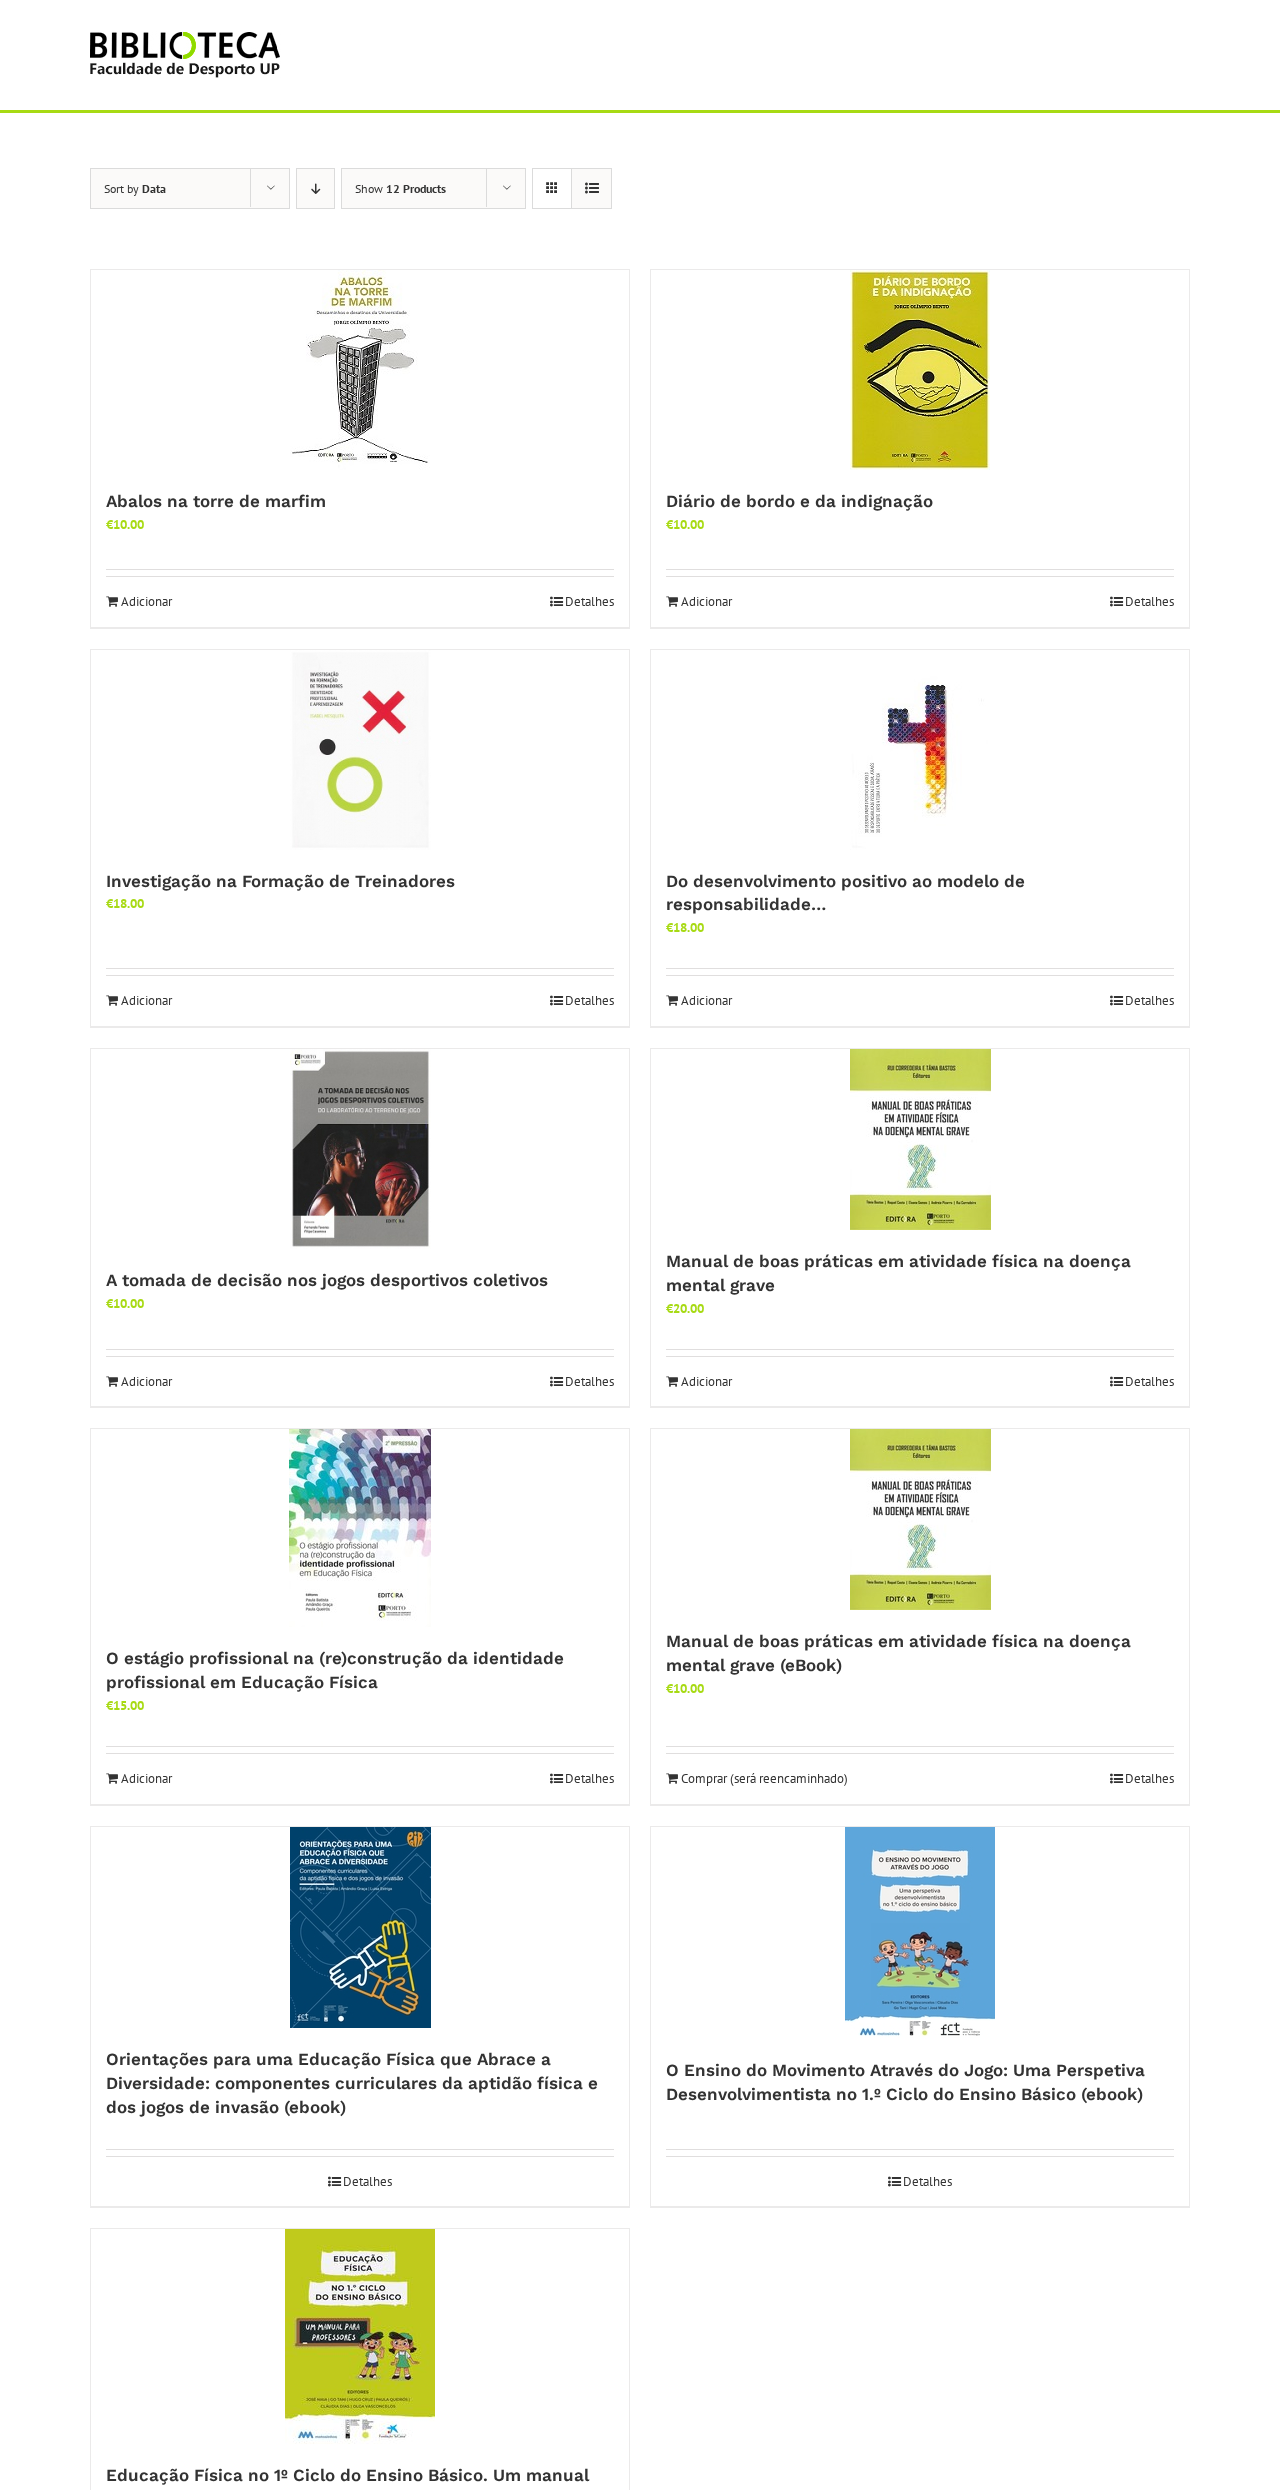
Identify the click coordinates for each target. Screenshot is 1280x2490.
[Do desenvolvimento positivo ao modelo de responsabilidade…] (920, 750)
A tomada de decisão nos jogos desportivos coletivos (327, 1280)
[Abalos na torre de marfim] (360, 370)
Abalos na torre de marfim (216, 501)
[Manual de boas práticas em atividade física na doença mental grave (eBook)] (920, 1519)
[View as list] (591, 188)
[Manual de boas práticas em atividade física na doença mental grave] (920, 1139)
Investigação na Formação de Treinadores (280, 881)
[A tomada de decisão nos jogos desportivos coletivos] (360, 1149)
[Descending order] (315, 188)
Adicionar (146, 601)
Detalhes (589, 601)
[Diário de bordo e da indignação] (920, 370)
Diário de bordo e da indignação (799, 501)
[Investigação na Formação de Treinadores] (360, 750)
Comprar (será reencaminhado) (764, 1778)
